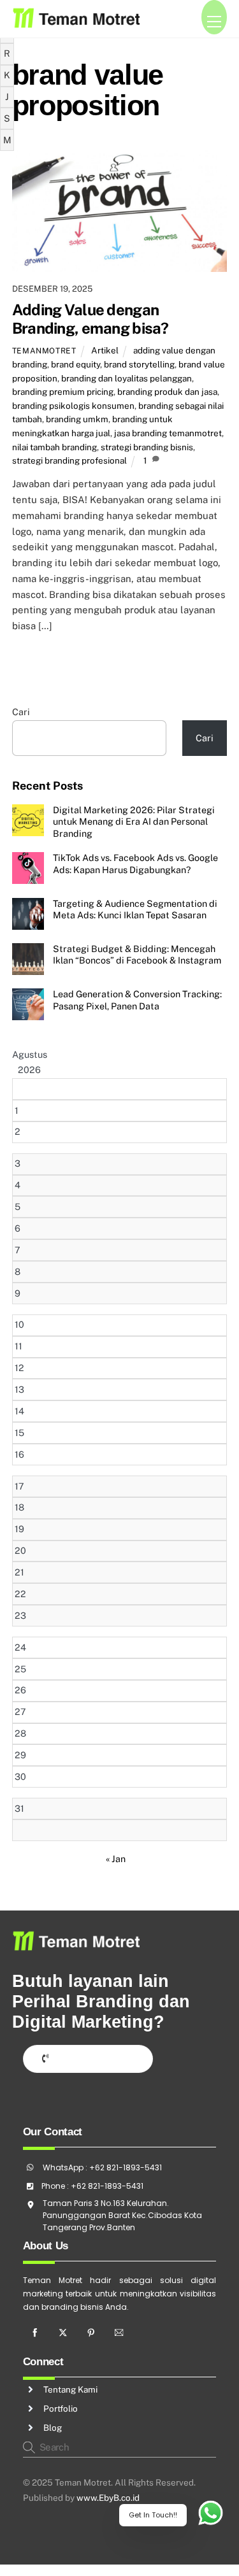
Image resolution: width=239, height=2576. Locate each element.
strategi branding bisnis (147, 447)
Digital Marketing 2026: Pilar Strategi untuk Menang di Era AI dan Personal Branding (134, 822)
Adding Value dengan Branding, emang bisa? (91, 319)
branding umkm (77, 419)
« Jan (116, 1859)
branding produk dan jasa (167, 392)
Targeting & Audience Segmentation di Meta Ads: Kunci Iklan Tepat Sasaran (135, 909)
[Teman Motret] (76, 22)
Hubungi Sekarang (93, 2058)
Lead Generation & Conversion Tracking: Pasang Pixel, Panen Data (137, 1000)
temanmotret (44, 351)
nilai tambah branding (54, 447)
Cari (21, 712)
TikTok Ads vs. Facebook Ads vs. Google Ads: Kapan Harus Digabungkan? (135, 864)
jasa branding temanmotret (168, 433)
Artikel (105, 350)
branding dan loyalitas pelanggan (127, 378)
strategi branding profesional (69, 460)
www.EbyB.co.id (108, 2498)
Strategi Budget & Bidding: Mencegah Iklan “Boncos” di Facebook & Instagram (137, 955)
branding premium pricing (63, 392)
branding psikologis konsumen (73, 406)
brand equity (76, 364)
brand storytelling (139, 364)
